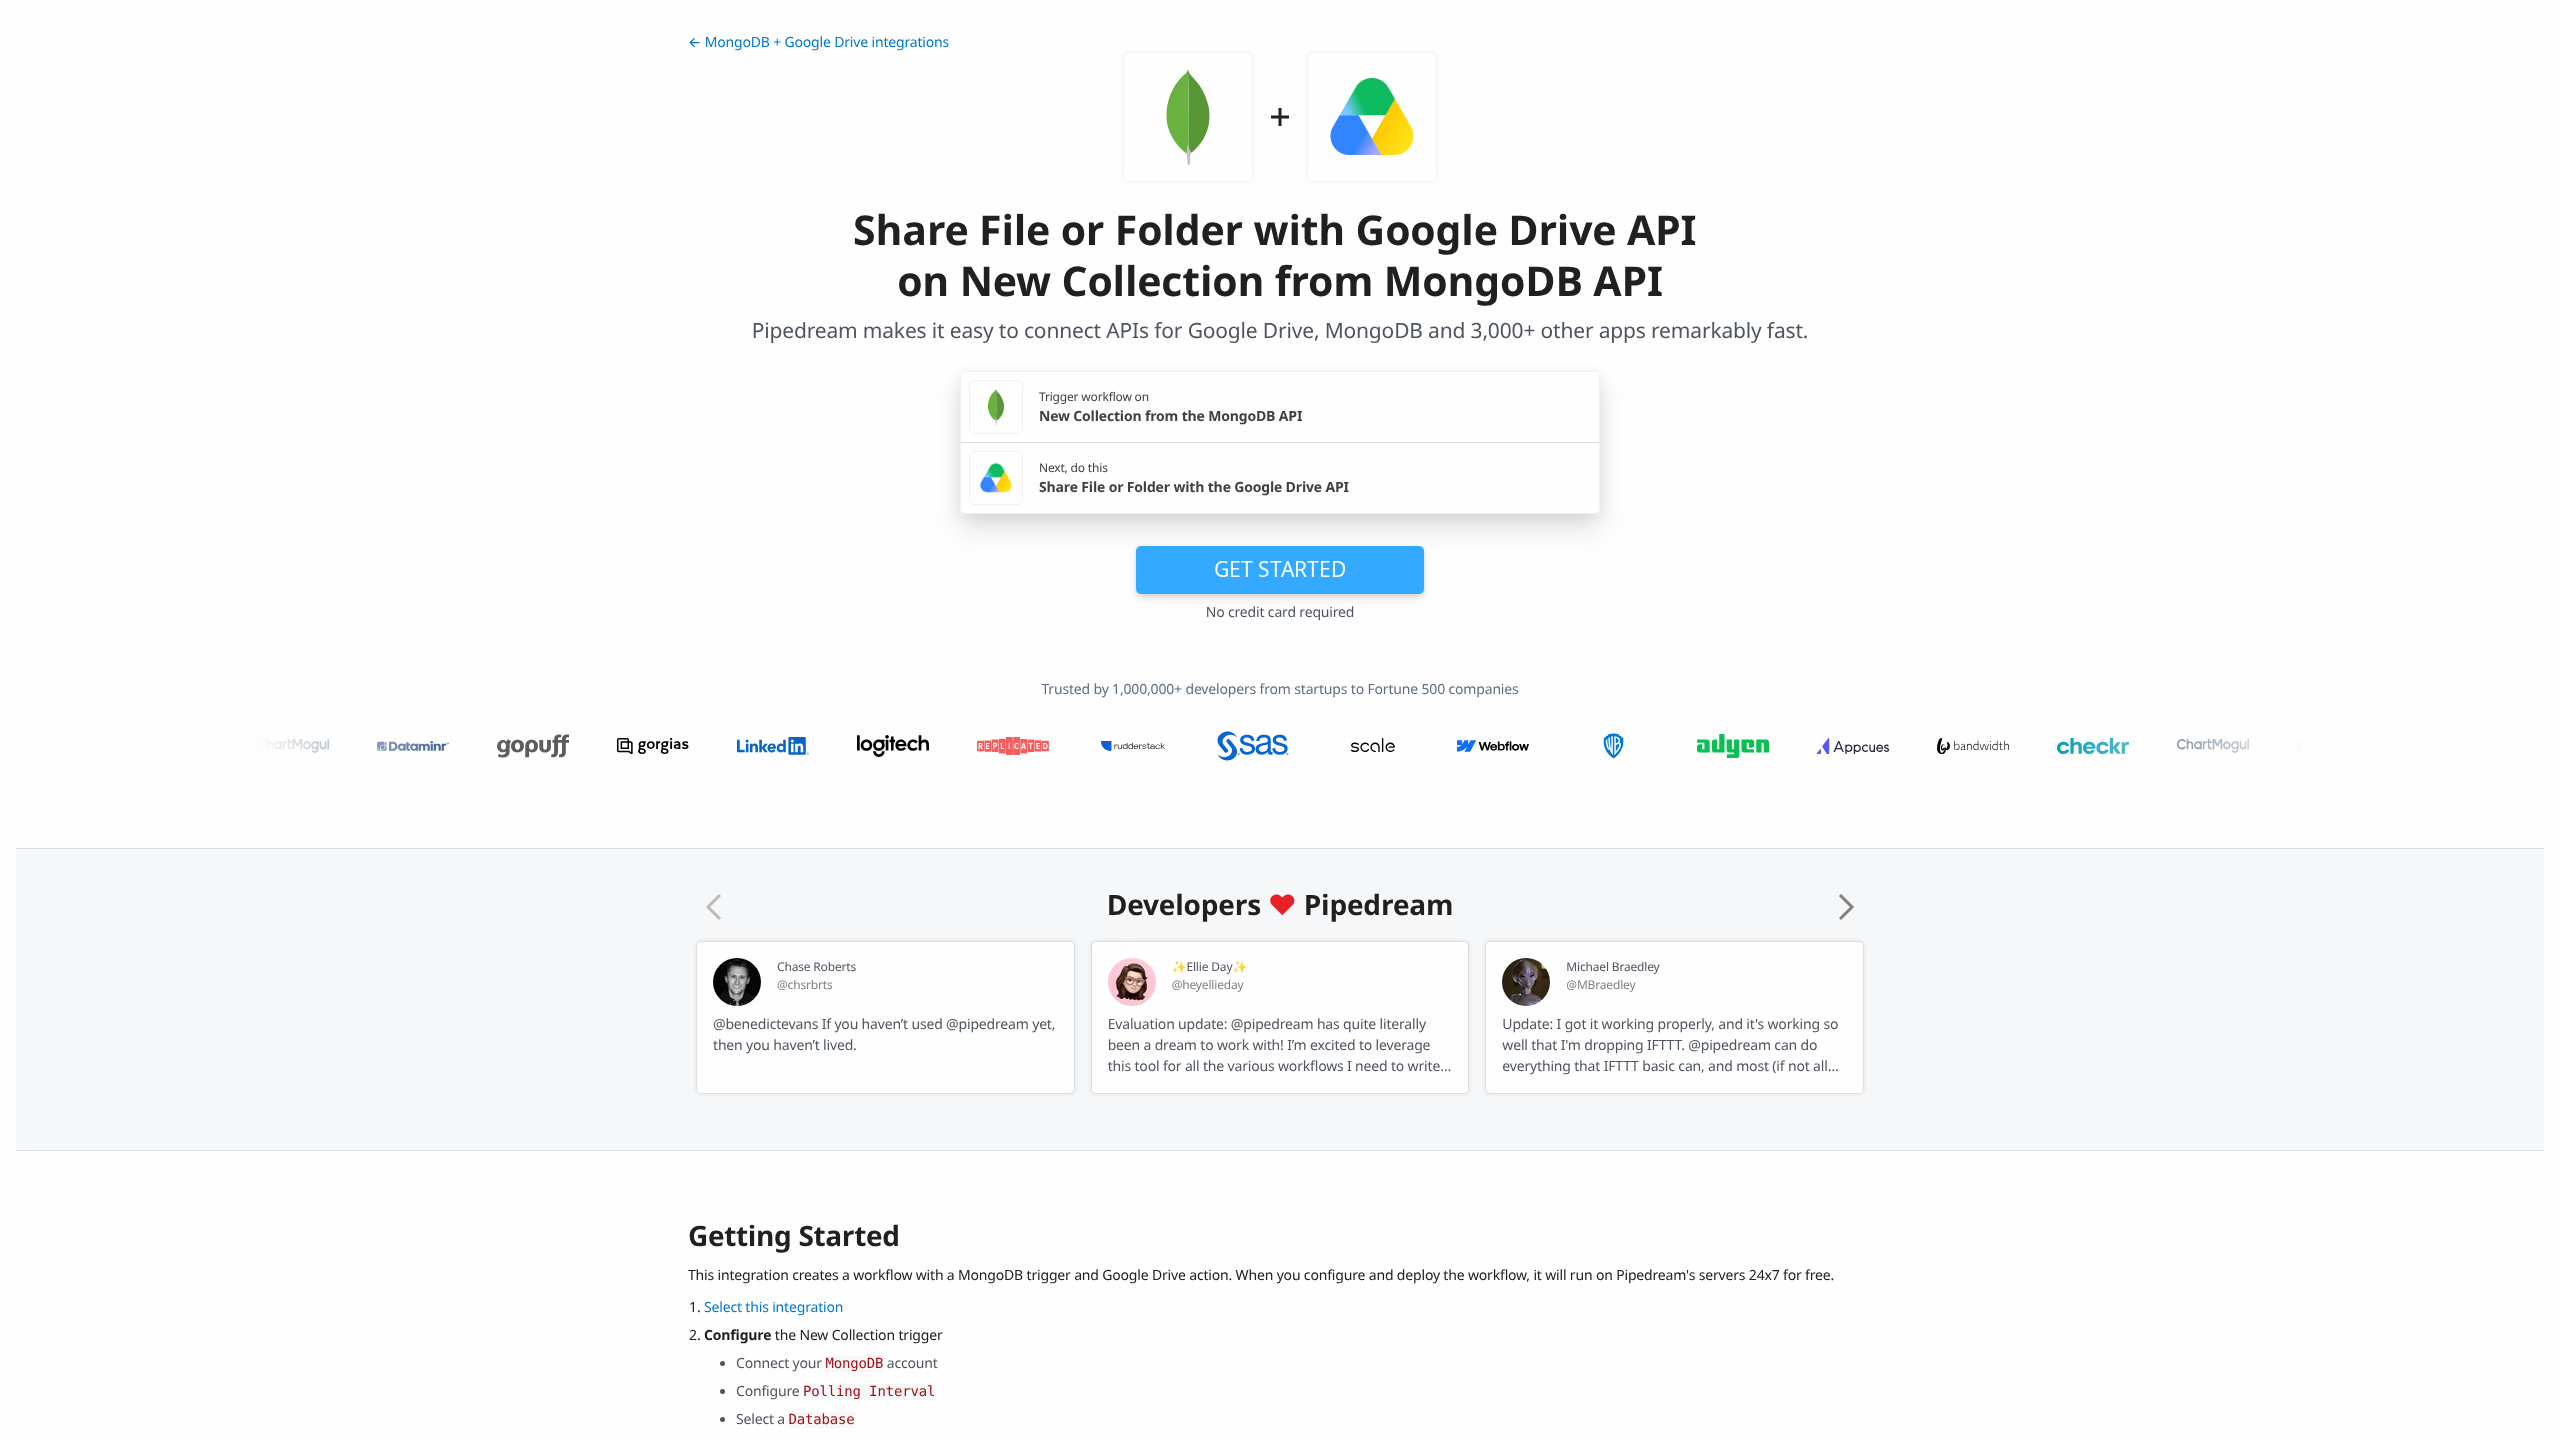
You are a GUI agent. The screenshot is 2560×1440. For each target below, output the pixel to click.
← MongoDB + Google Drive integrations (818, 42)
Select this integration (773, 1307)
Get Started (1280, 569)
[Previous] (714, 907)
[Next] (1846, 907)
